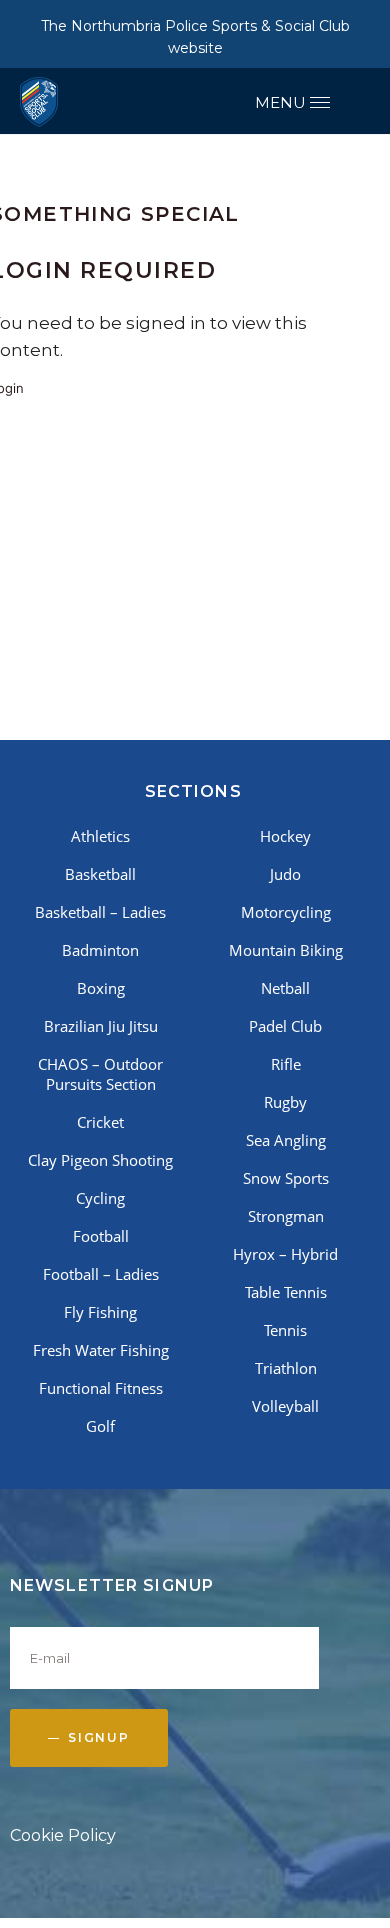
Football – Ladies (101, 1274)
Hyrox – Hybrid (285, 1254)
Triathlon (286, 1368)
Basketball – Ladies (100, 912)
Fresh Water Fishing (101, 1350)
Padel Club (285, 1026)
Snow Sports (286, 1178)
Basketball (100, 874)
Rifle (286, 1064)
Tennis (285, 1330)
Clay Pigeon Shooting (100, 1160)
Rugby (285, 1102)
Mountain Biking (286, 950)
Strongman (286, 1216)
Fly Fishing (100, 1312)
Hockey (285, 836)
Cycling (100, 1198)
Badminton (100, 950)
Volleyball (285, 1406)
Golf (100, 1426)
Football (101, 1236)
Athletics (100, 836)
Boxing (101, 988)
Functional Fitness (101, 1388)
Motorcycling (286, 912)
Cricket (100, 1122)
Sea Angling (286, 1140)
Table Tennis (286, 1292)
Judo (285, 874)
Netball (285, 988)
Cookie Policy (63, 1835)
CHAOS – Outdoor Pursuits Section (100, 1074)
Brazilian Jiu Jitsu (101, 1026)
